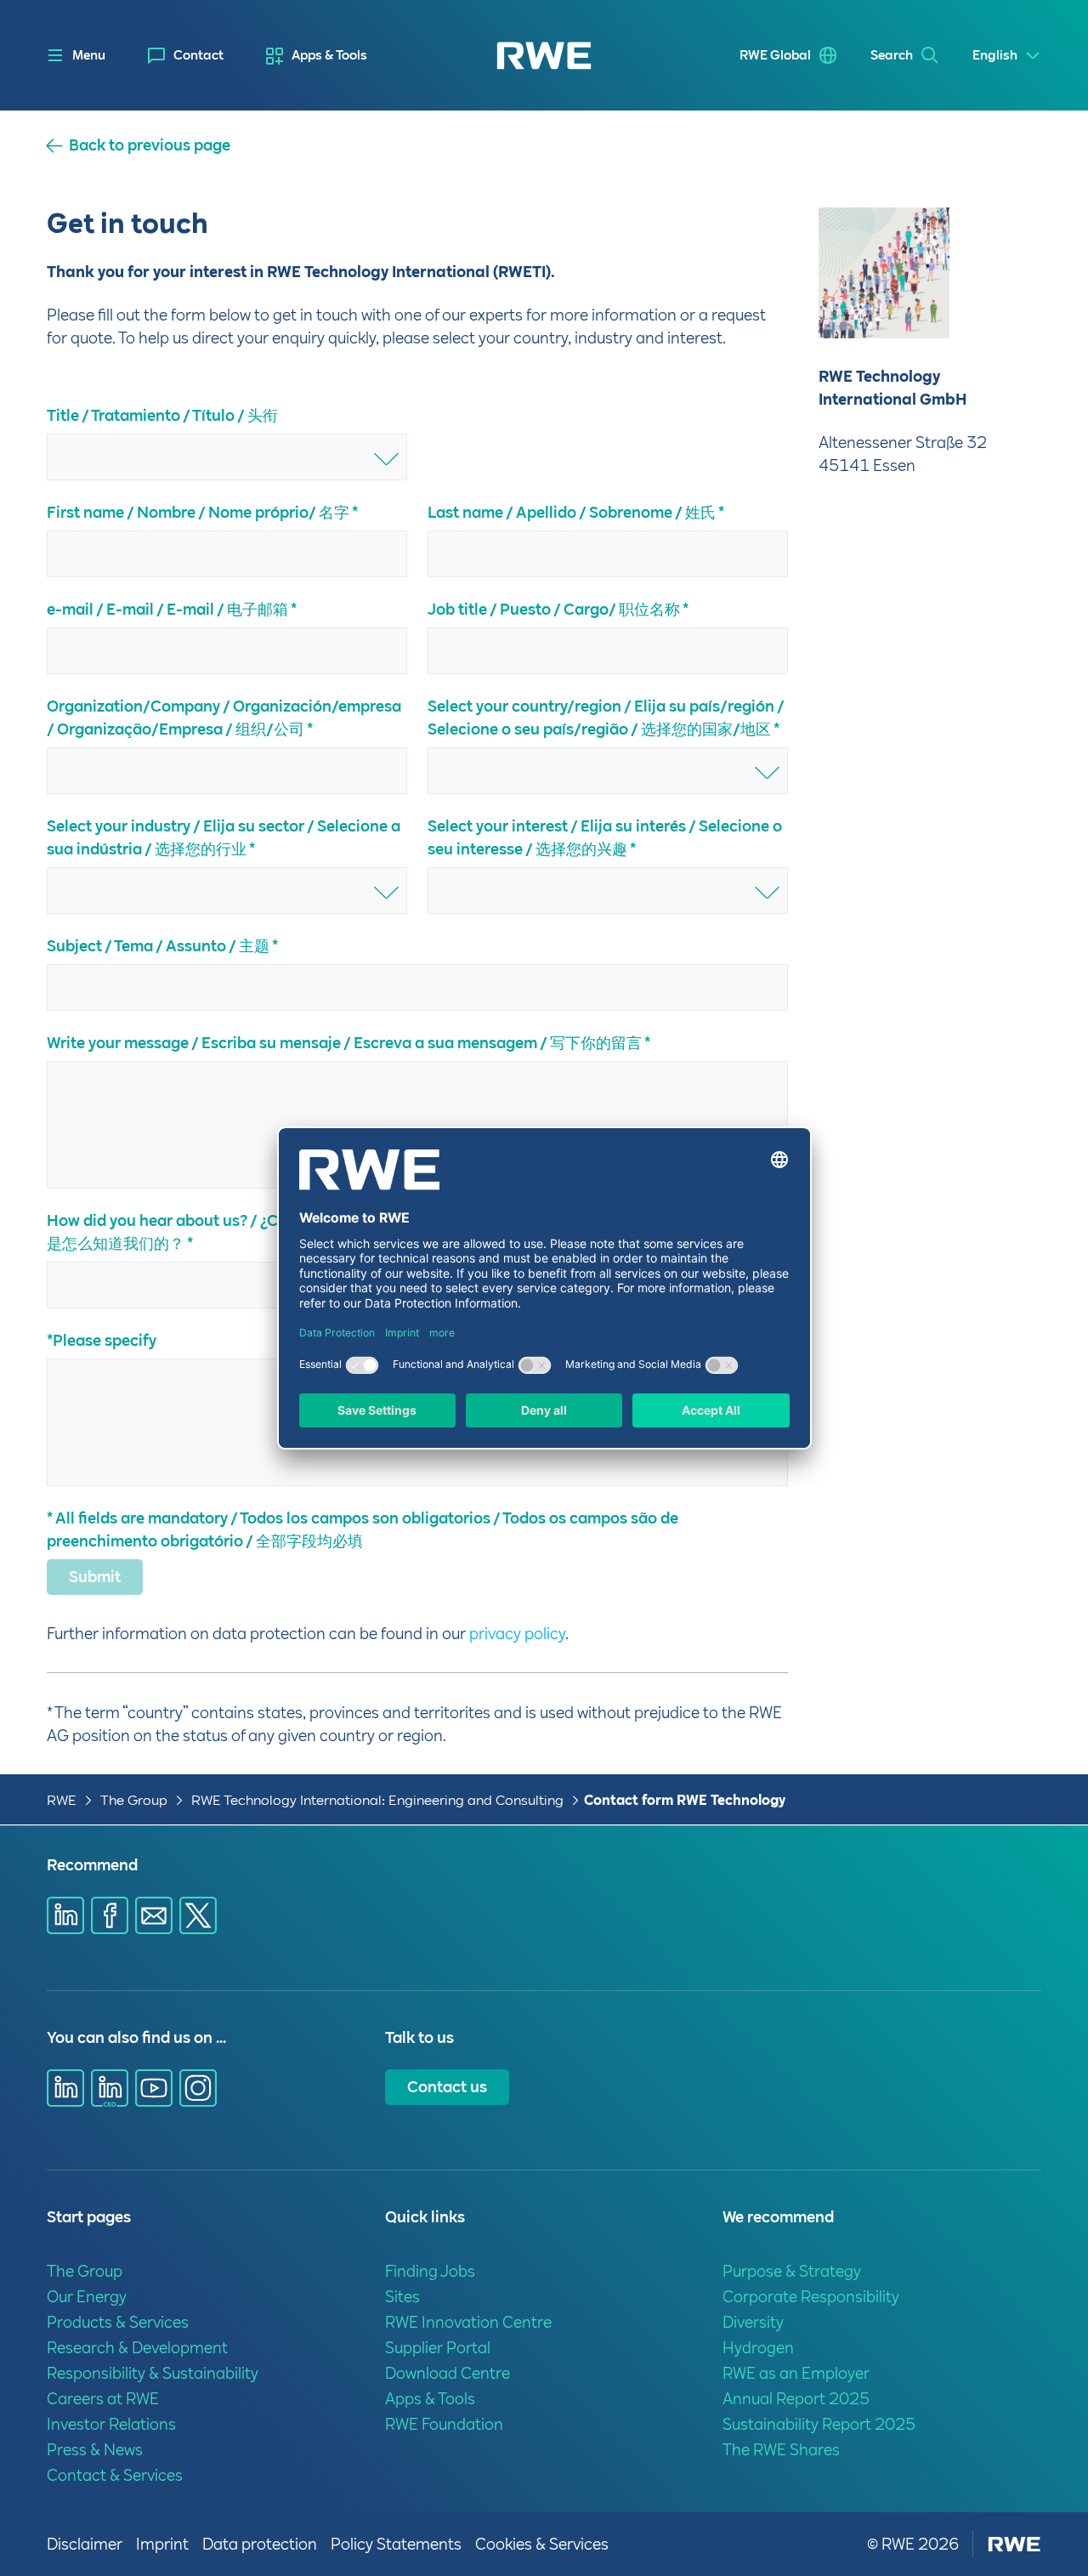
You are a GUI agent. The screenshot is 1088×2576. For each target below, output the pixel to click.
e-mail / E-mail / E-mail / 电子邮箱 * (172, 609)
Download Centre (448, 2373)
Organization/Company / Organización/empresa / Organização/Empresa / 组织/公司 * (224, 718)
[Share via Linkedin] (65, 1915)
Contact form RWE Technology (685, 1800)
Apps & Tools (329, 55)
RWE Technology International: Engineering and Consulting (377, 1800)
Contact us (447, 2087)
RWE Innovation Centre (468, 2322)
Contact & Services (115, 2475)
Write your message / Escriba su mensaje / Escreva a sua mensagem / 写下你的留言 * (348, 1043)
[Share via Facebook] (110, 1915)
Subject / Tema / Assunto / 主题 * (162, 946)
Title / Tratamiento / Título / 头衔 (162, 415)
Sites (402, 2297)
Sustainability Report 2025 (819, 2424)
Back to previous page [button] (150, 145)
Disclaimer (85, 2544)
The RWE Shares (781, 2450)
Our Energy (87, 2297)
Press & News (95, 2450)
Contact (198, 55)
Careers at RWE (103, 2399)
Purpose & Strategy (792, 2271)
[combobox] (227, 457)
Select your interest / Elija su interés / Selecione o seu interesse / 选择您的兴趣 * (605, 837)
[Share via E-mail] (154, 1915)
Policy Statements (396, 2544)
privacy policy (517, 1634)
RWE (62, 1800)
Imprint (162, 2544)
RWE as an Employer (796, 2373)
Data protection (260, 2544)
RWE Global (775, 55)
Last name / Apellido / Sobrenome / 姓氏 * (576, 512)
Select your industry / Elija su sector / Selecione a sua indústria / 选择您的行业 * (224, 837)
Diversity (753, 2322)
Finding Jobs (430, 2271)
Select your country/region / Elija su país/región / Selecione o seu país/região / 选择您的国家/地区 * (606, 718)
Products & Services (118, 2322)
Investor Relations (111, 2424)
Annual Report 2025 (796, 2399)
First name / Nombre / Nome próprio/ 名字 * (202, 512)
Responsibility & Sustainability (153, 2373)
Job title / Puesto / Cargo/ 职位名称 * (558, 609)
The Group (134, 1800)
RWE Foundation (444, 2424)
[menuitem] (186, 56)
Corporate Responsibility (811, 2297)
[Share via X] (198, 1915)
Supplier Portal (438, 2348)
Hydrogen (758, 2348)
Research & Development (137, 2348)
